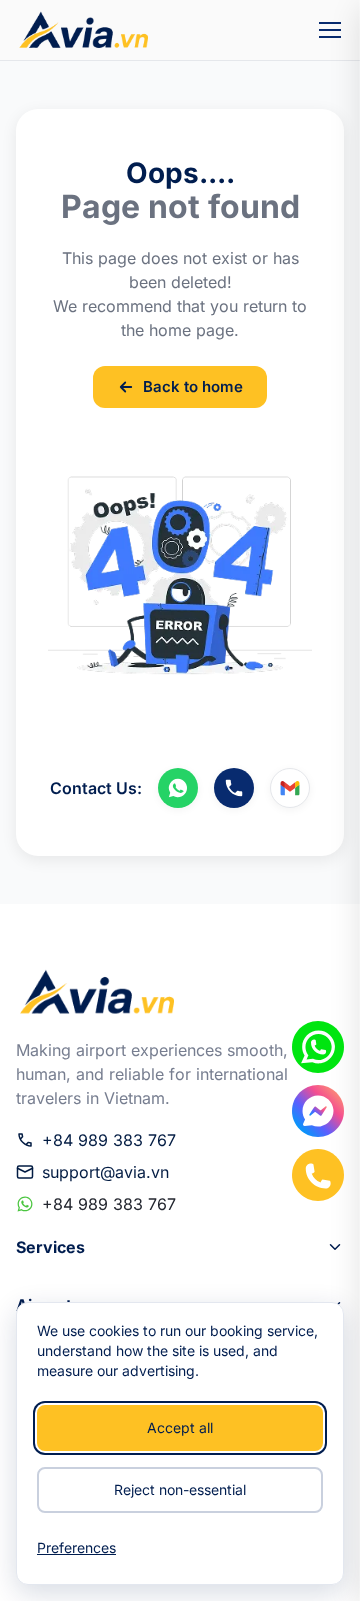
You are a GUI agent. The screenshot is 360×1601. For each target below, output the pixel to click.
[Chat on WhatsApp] (318, 1047)
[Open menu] (330, 30)
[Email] (290, 788)
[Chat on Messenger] (318, 1111)
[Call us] (234, 788)
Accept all (180, 1427)
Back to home (193, 386)
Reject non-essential (180, 1489)
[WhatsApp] (178, 788)
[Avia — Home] (82, 30)
